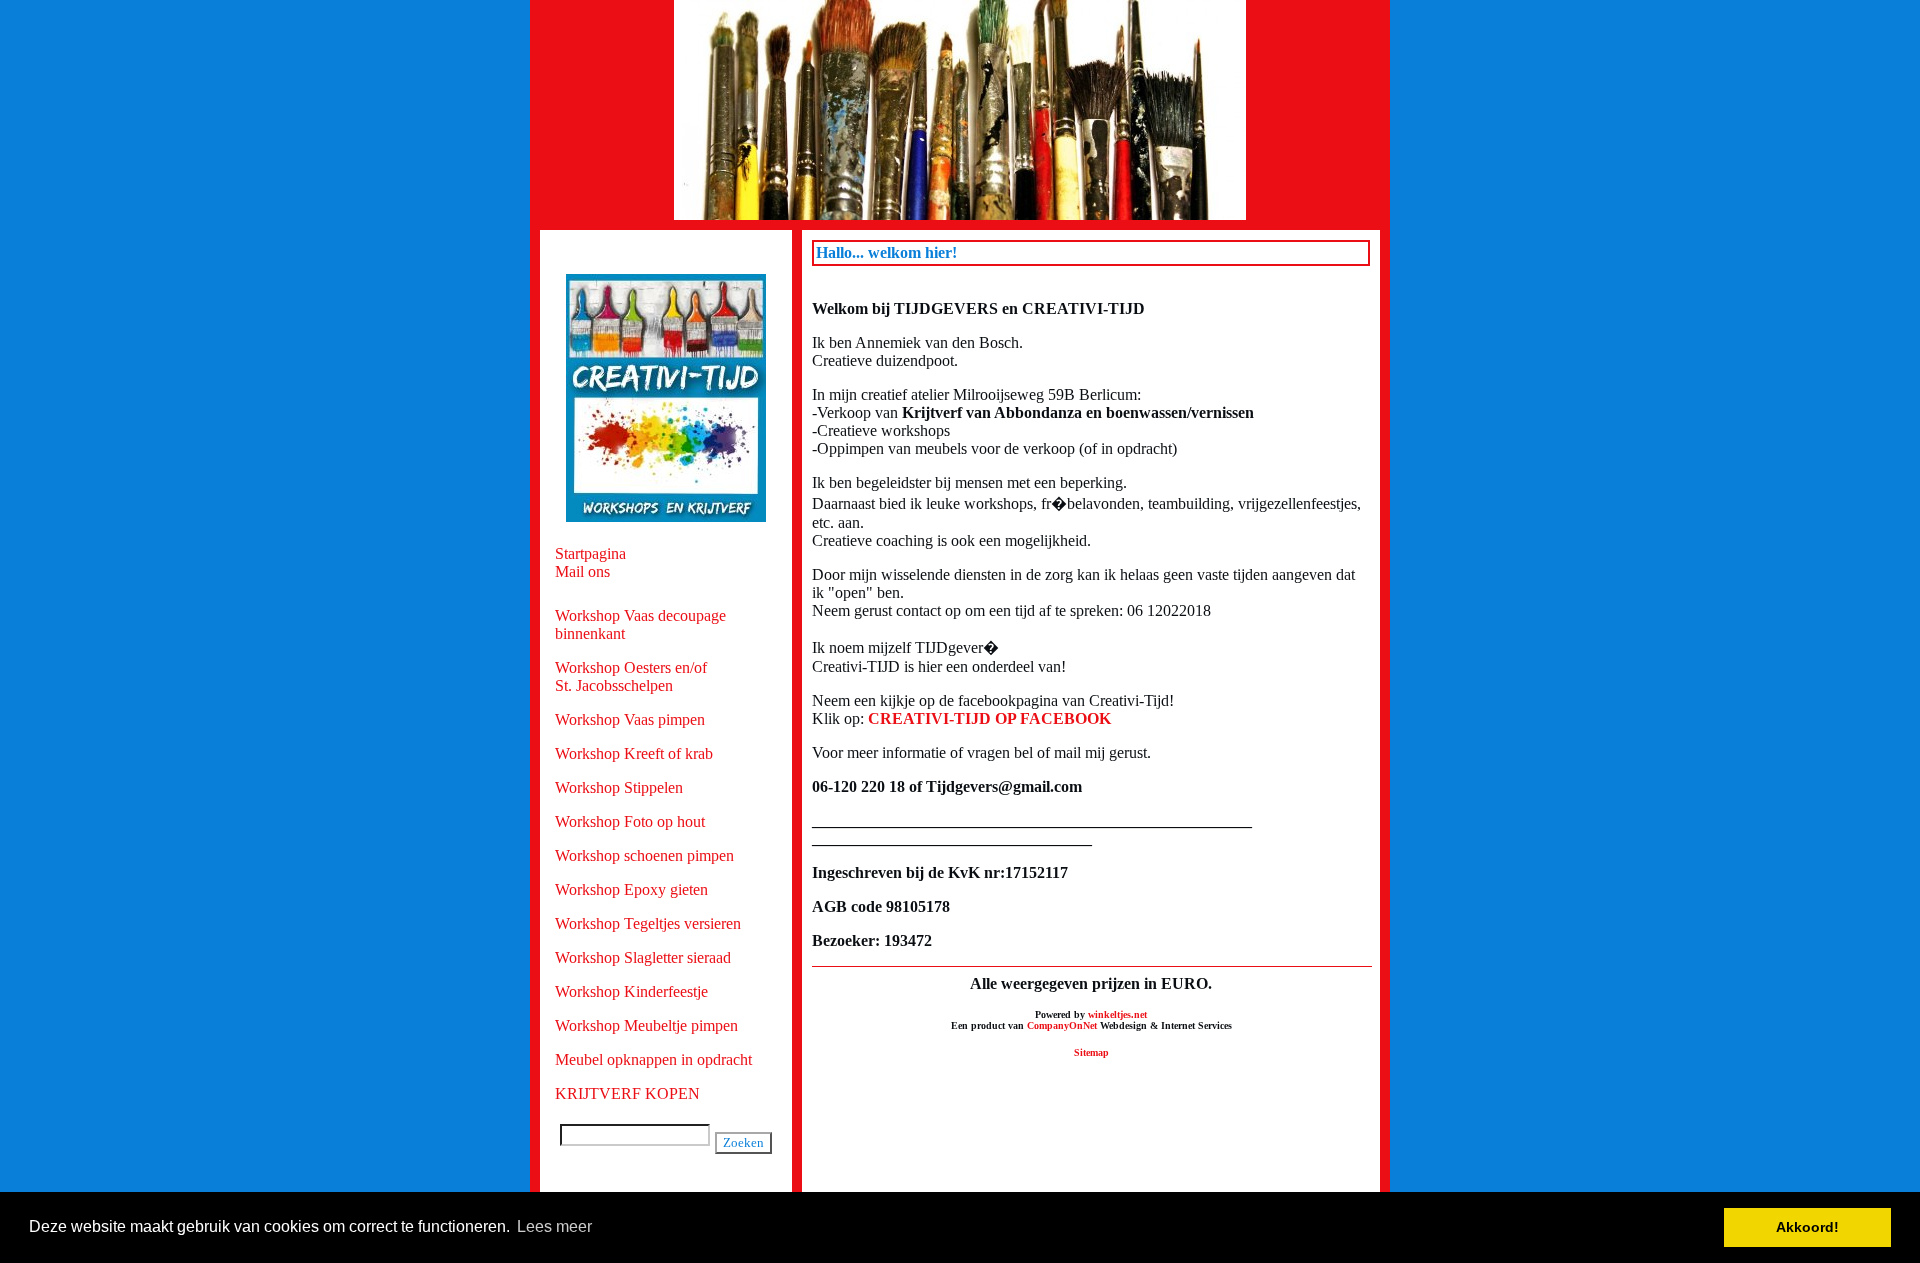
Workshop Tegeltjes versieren (648, 923)
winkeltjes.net (1117, 1014)
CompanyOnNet (1062, 1025)
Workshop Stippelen (619, 787)
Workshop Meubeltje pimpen (646, 1025)
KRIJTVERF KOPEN (627, 1093)
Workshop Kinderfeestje (631, 991)
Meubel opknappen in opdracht (653, 1059)
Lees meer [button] (554, 1226)
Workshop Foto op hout (630, 821)
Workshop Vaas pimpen (630, 719)
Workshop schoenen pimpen (644, 855)
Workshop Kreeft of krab (634, 753)
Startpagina (590, 553)
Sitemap (1091, 1052)
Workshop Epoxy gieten (631, 889)
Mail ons (582, 571)
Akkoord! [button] (1807, 1227)
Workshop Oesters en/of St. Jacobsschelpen (631, 676)
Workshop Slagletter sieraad (643, 957)
